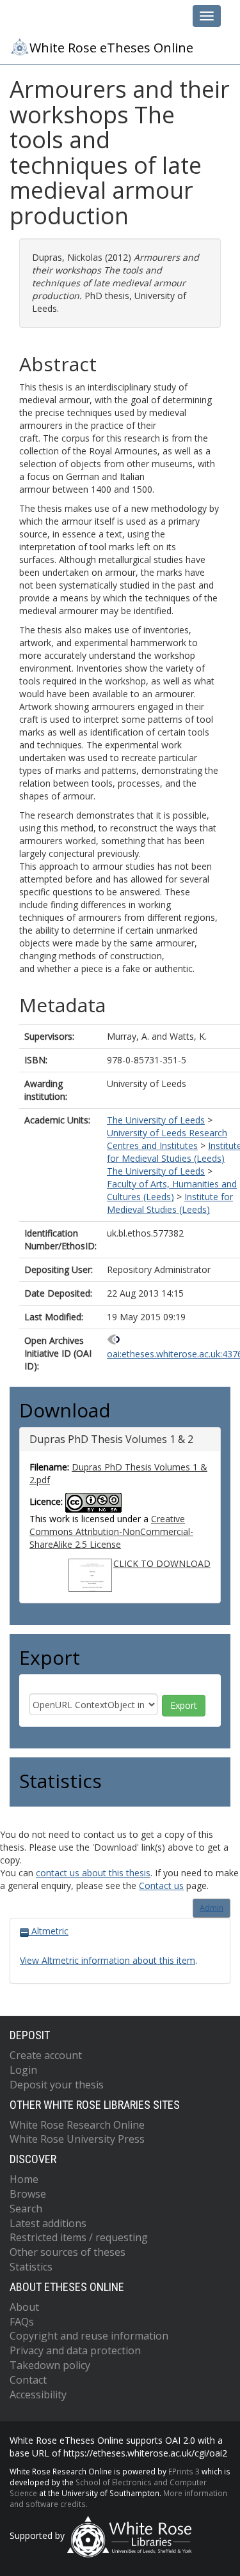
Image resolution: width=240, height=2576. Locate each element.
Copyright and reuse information (89, 2336)
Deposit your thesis (57, 2085)
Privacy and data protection (75, 2350)
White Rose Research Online (77, 2125)
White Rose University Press (77, 2139)
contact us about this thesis (93, 1873)
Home (24, 2179)
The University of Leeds (156, 1120)
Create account (46, 2055)
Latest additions (48, 2223)
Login (23, 2070)
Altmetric (49, 1931)
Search (26, 2209)
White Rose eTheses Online (111, 48)
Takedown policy (50, 2365)
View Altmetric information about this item (108, 1960)
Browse (28, 2194)
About (24, 2307)
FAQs (22, 2322)
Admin (212, 1908)
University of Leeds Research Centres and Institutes (167, 1139)
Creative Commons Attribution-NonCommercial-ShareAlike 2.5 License (111, 1531)
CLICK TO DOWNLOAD (162, 1563)
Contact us (161, 1886)
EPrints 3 (184, 2471)
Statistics (31, 2267)
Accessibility (38, 2395)
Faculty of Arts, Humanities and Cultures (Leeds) (172, 1190)
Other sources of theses (68, 2252)
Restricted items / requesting (79, 2237)
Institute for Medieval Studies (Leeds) (170, 1203)
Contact (28, 2380)
